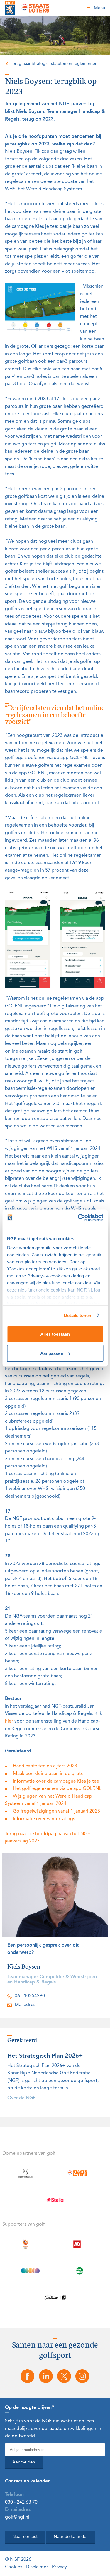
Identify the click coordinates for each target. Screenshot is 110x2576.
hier (9, 1721)
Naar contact (25, 2537)
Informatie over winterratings (44, 1819)
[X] (64, 2376)
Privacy (59, 2567)
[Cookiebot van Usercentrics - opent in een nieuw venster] (78, 1218)
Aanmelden (24, 2462)
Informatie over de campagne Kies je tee (56, 1781)
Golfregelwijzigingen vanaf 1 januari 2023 (56, 1811)
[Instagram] (82, 2376)
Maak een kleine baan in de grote (48, 1774)
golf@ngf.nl (17, 2517)
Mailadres (25, 2005)
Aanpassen (52, 1353)
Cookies (14, 2567)
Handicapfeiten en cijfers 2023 (45, 1766)
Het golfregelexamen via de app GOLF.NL (57, 1789)
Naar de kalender (71, 2537)
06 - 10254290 (30, 1996)
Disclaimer (37, 2567)
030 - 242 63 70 (21, 2502)
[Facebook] (28, 2376)
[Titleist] (55, 2297)
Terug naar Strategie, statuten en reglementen (54, 64)
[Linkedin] (46, 2376)
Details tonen (78, 1315)
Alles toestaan (55, 1334)
